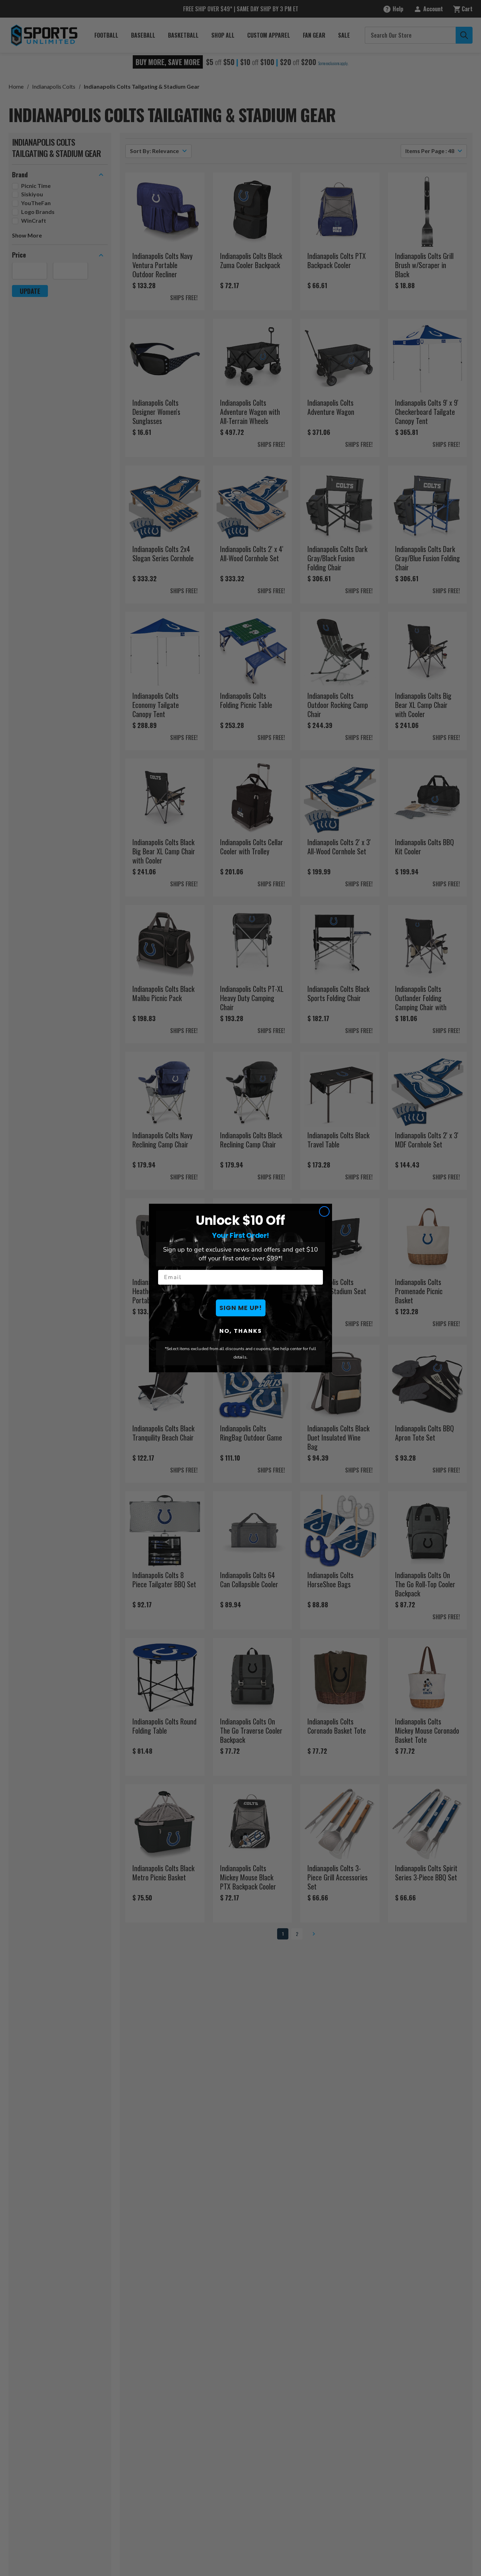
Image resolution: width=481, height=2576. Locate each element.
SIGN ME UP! (241, 1308)
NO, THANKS (241, 1331)
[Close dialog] (324, 1211)
